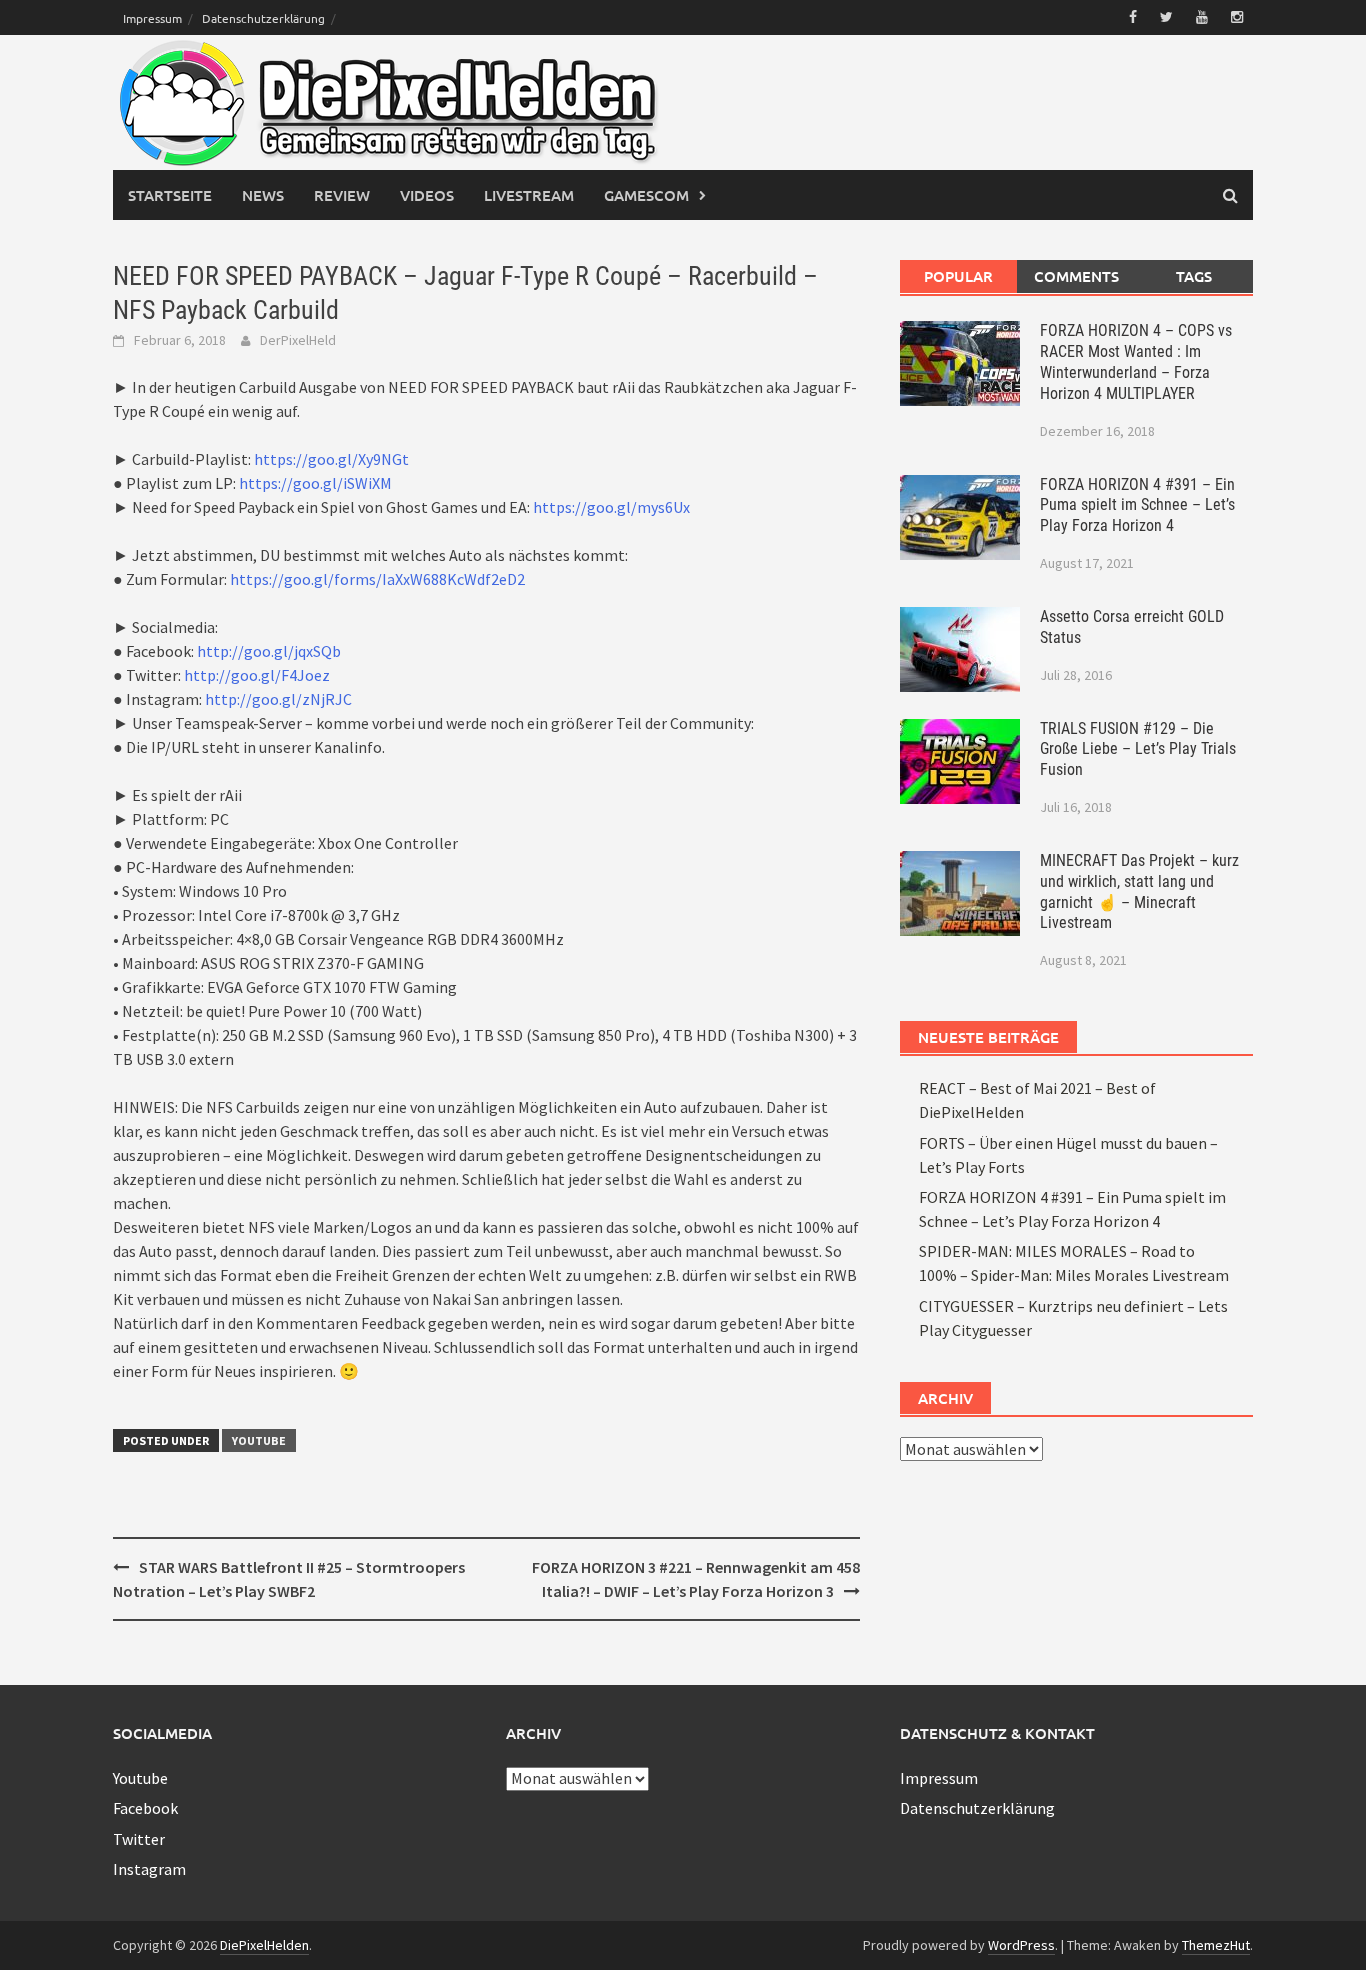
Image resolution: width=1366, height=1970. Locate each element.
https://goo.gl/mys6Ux (611, 507)
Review (342, 195)
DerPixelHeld (298, 340)
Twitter (139, 1839)
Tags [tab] (1194, 276)
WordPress (1021, 1945)
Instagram (149, 1869)
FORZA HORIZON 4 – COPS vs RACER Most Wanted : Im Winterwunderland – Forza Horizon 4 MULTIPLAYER (1136, 361)
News (263, 195)
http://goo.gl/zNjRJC (278, 699)
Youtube (259, 1440)
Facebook (145, 1808)
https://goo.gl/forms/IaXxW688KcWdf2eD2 (377, 579)
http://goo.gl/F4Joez (257, 675)
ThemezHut (1216, 1945)
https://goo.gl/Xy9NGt (331, 459)
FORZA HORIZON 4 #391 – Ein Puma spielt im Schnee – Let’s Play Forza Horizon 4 (1137, 505)
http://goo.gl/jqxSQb (269, 651)
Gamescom (646, 195)
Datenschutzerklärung (263, 18)
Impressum (152, 18)
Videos (427, 195)
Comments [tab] (1076, 276)
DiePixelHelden (264, 1945)
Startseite (170, 195)
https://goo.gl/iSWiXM (315, 483)
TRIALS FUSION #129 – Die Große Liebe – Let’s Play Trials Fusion (1138, 749)
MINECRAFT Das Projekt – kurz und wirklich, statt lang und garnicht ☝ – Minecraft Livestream (1139, 891)
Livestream (529, 195)
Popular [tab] (958, 276)
